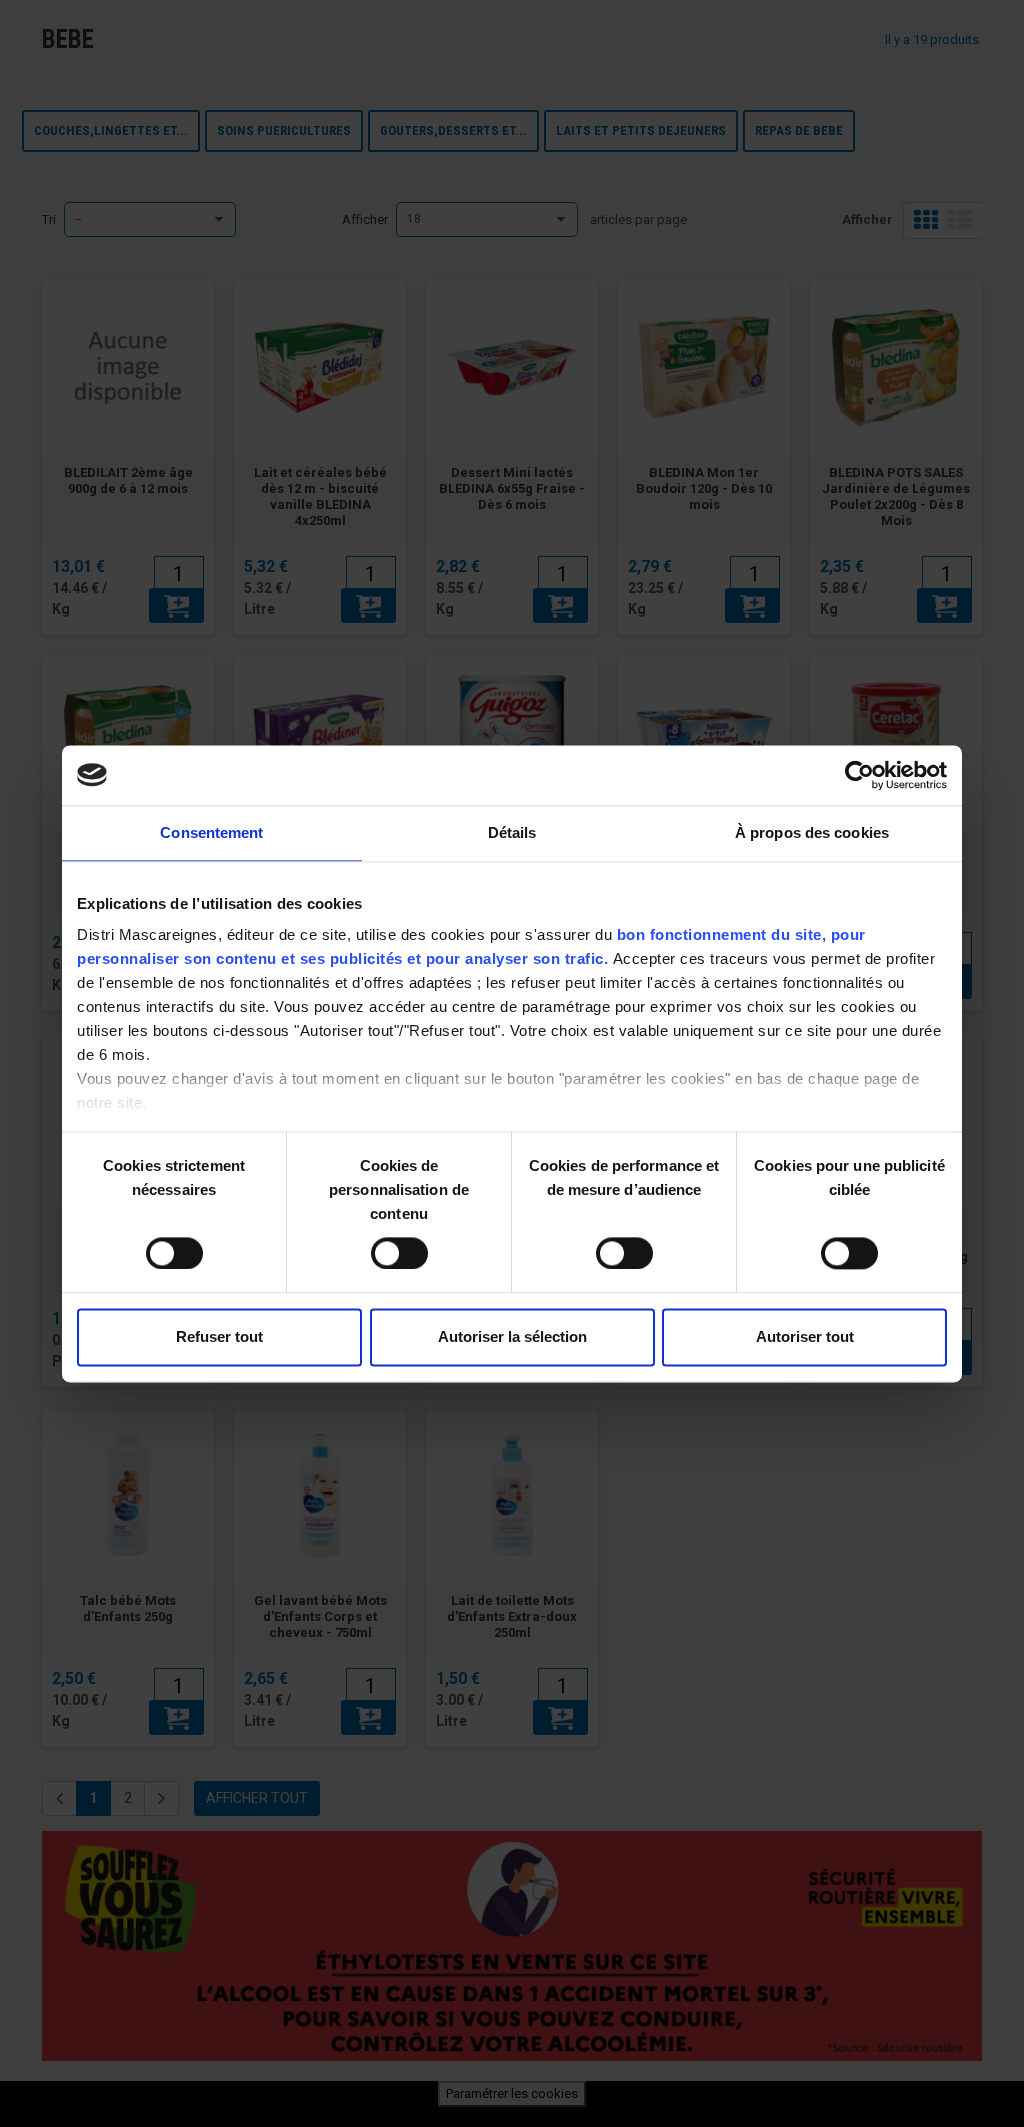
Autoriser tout (805, 1336)
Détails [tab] (512, 832)
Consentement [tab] (211, 832)
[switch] (378, 1245)
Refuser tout (219, 1336)
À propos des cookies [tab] (812, 832)
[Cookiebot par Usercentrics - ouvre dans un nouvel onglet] (859, 775)
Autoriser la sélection (512, 1336)
